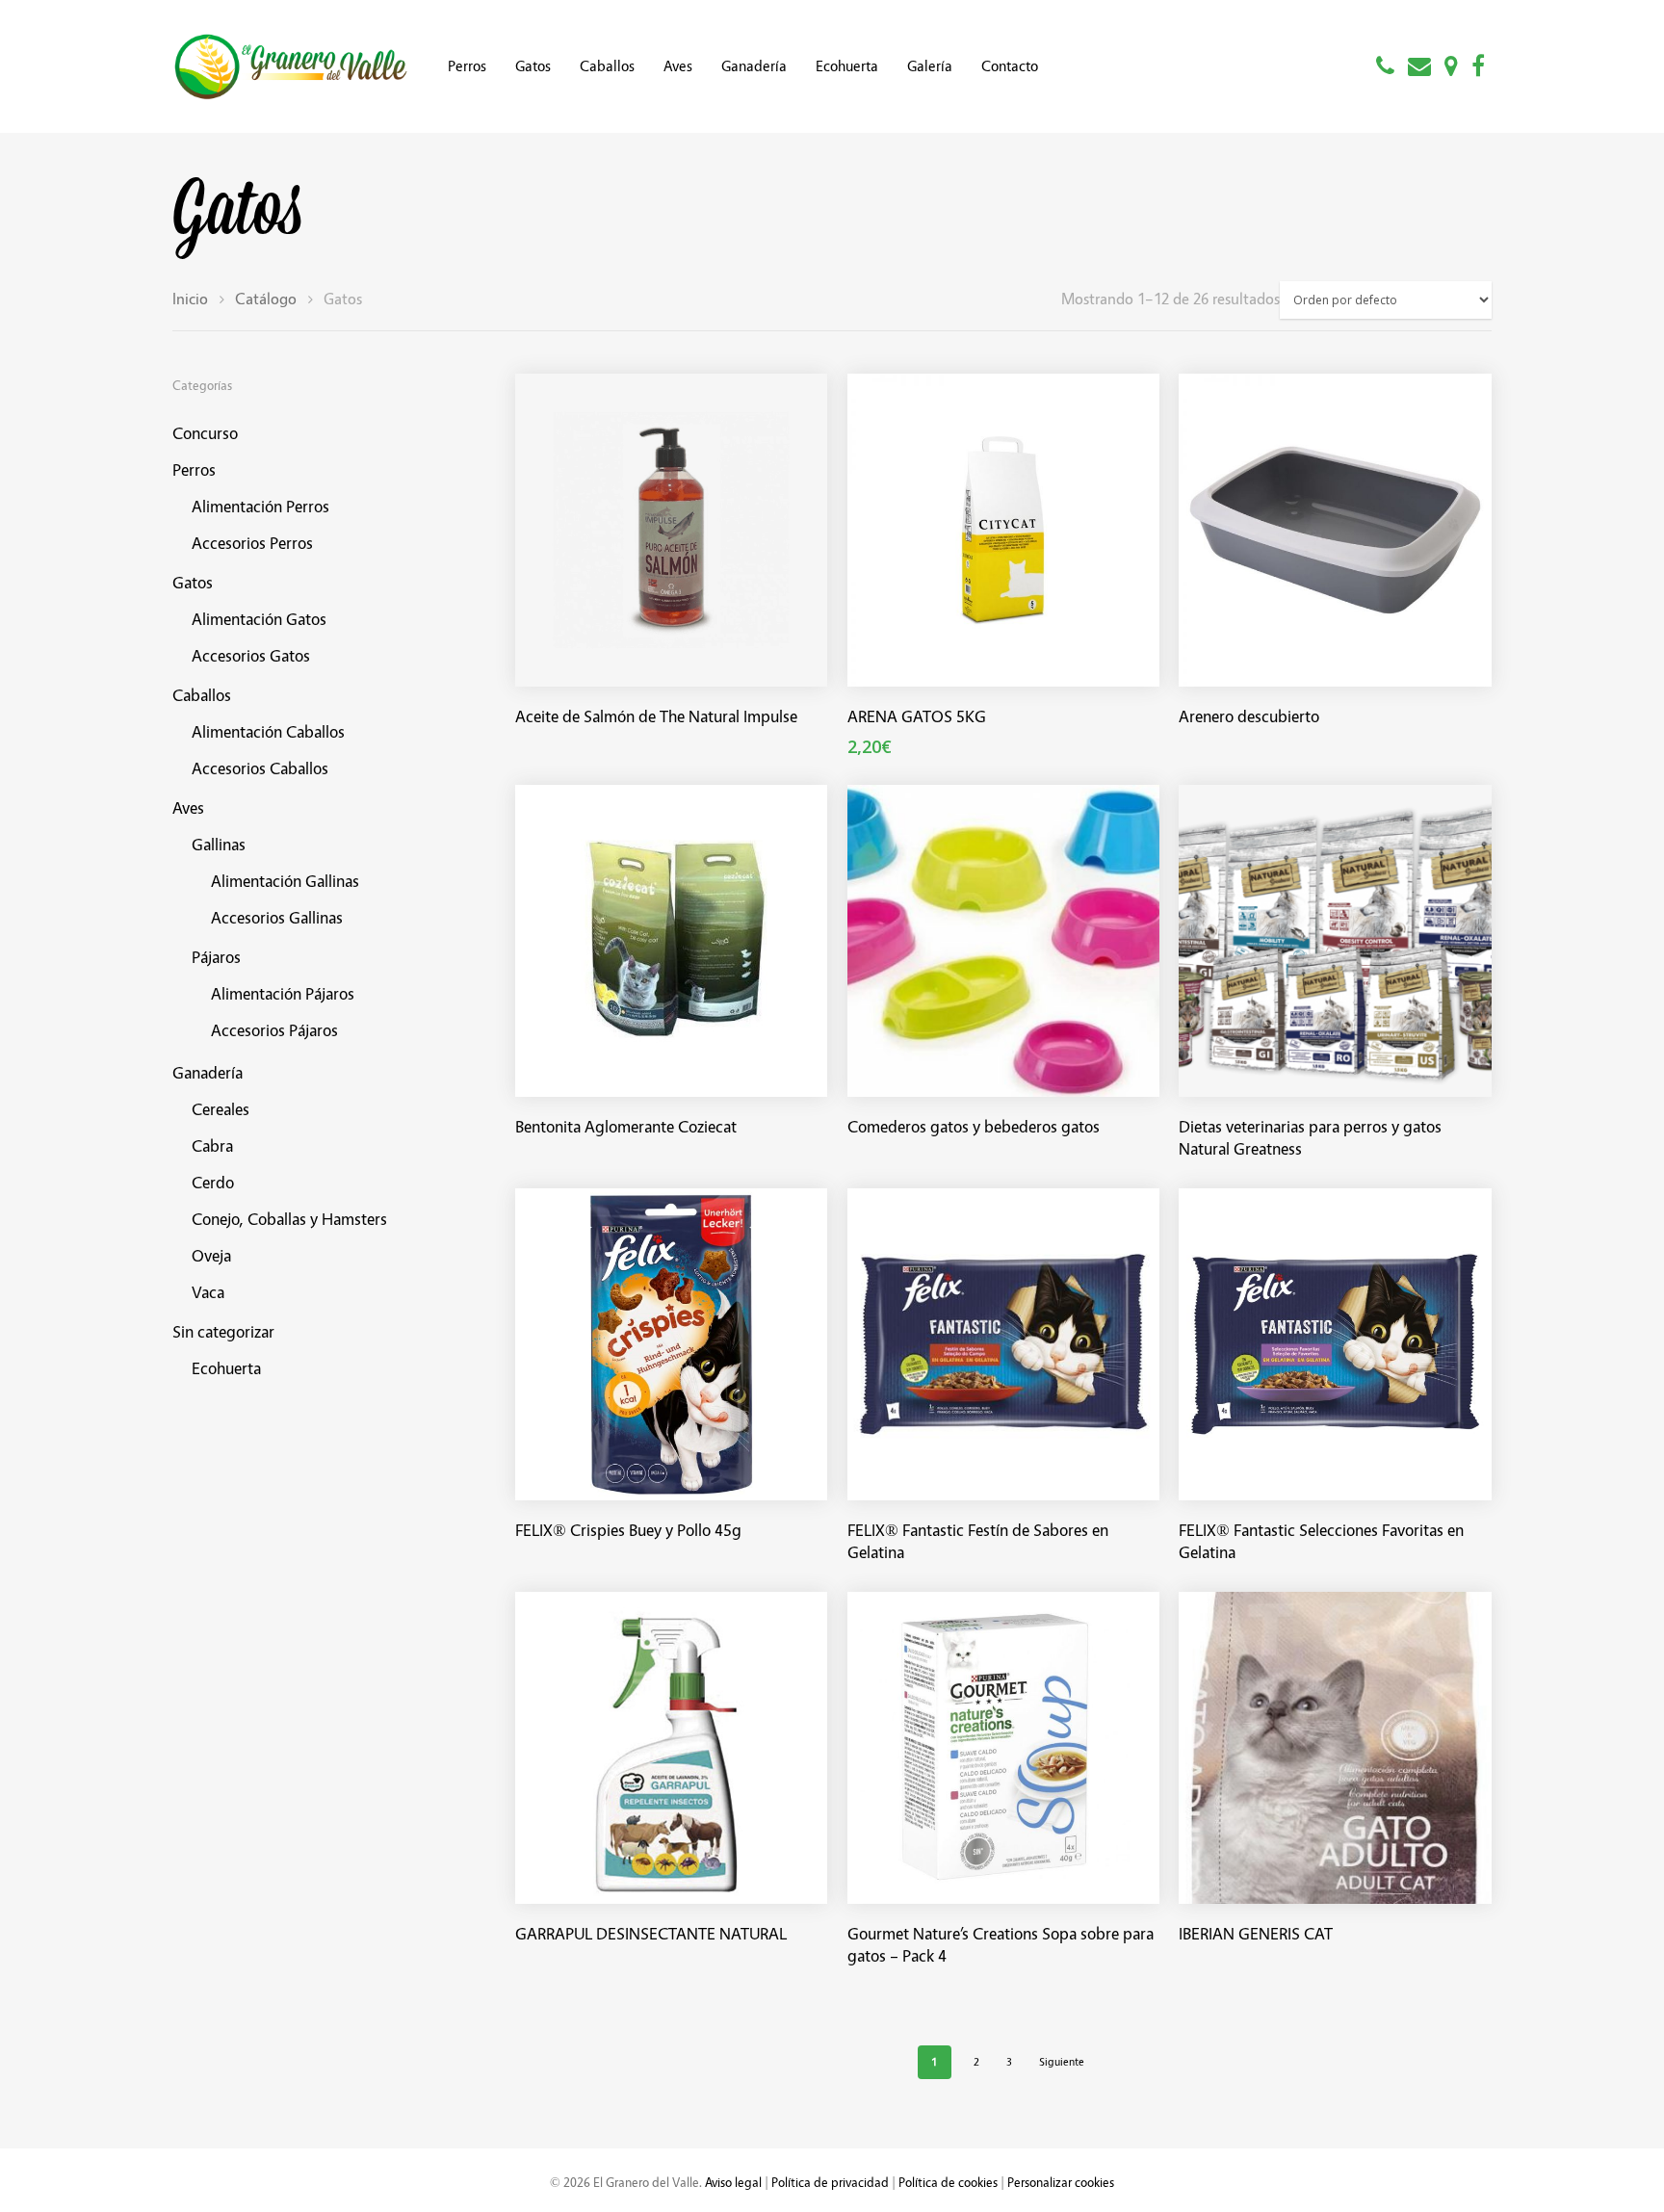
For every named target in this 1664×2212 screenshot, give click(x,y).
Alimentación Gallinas (285, 881)
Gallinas (219, 844)
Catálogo (266, 299)
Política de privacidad (830, 2182)
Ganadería (754, 66)
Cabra (212, 1145)
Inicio (190, 299)
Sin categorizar (223, 1331)
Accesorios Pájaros (274, 1030)
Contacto (1010, 66)
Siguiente (1062, 2061)
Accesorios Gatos (251, 655)
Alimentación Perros (260, 506)
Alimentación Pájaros (283, 993)
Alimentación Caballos (268, 731)
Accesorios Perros (252, 543)
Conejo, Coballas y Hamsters (289, 1219)
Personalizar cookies (1061, 2182)
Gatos (533, 66)
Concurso (205, 433)
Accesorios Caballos (260, 768)
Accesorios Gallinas (277, 917)
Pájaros (216, 957)
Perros (467, 66)
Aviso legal (733, 2182)
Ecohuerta (847, 66)
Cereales (221, 1109)
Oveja (211, 1255)
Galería (930, 66)
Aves (678, 66)
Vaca (208, 1292)
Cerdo (213, 1182)
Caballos (607, 66)
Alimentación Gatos (259, 619)
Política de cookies (948, 2182)
